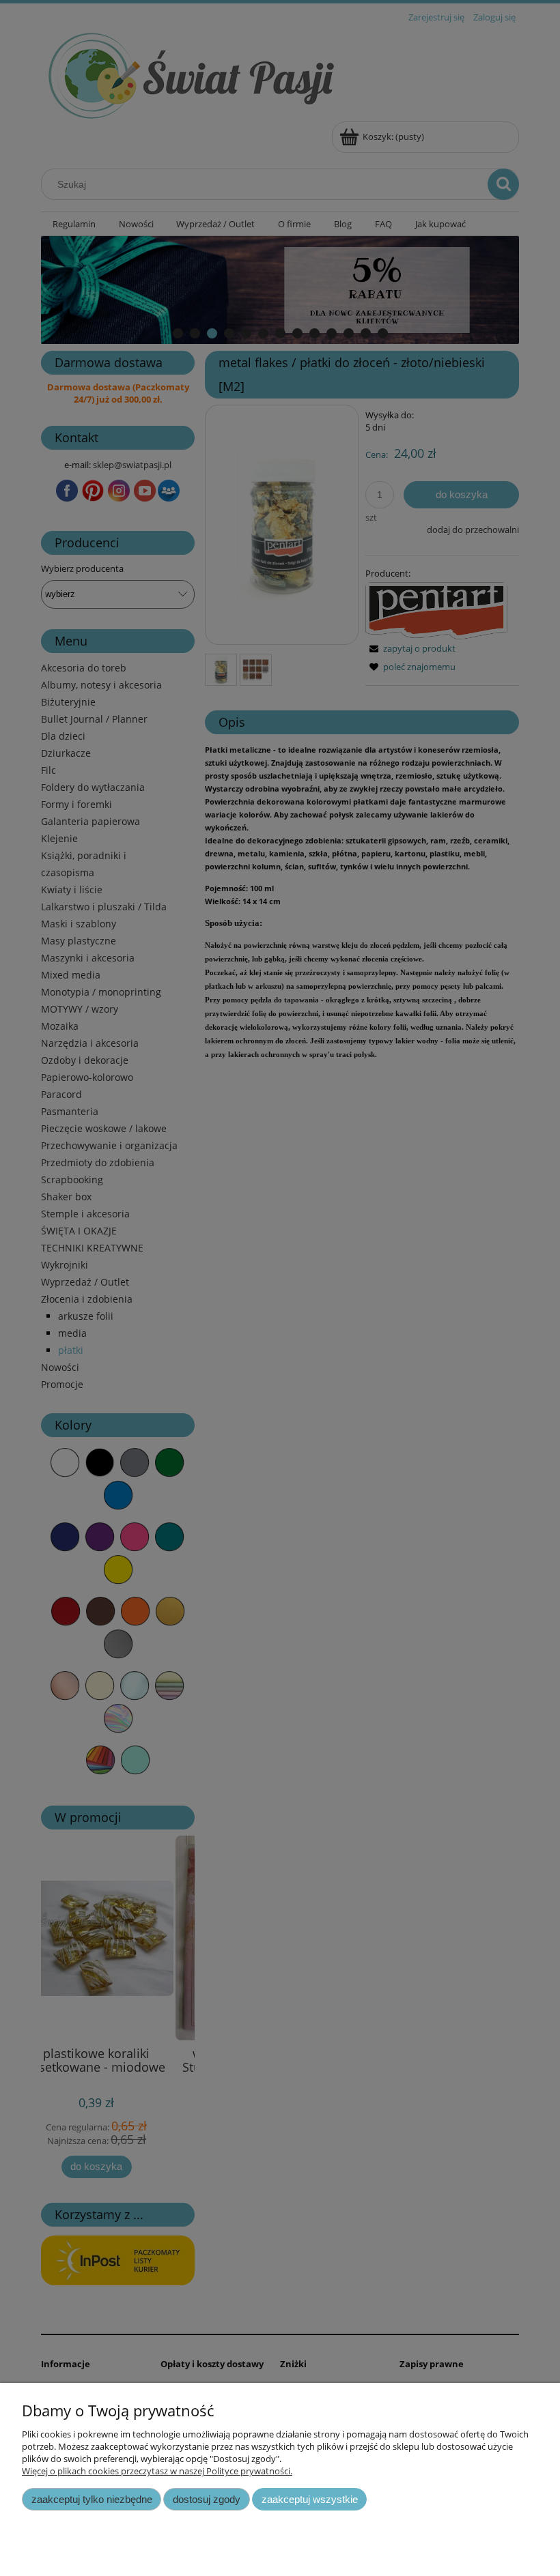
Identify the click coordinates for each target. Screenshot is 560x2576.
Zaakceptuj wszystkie (310, 2499)
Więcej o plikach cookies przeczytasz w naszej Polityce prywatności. (157, 2471)
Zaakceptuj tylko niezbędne (92, 2499)
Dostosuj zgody (207, 2499)
